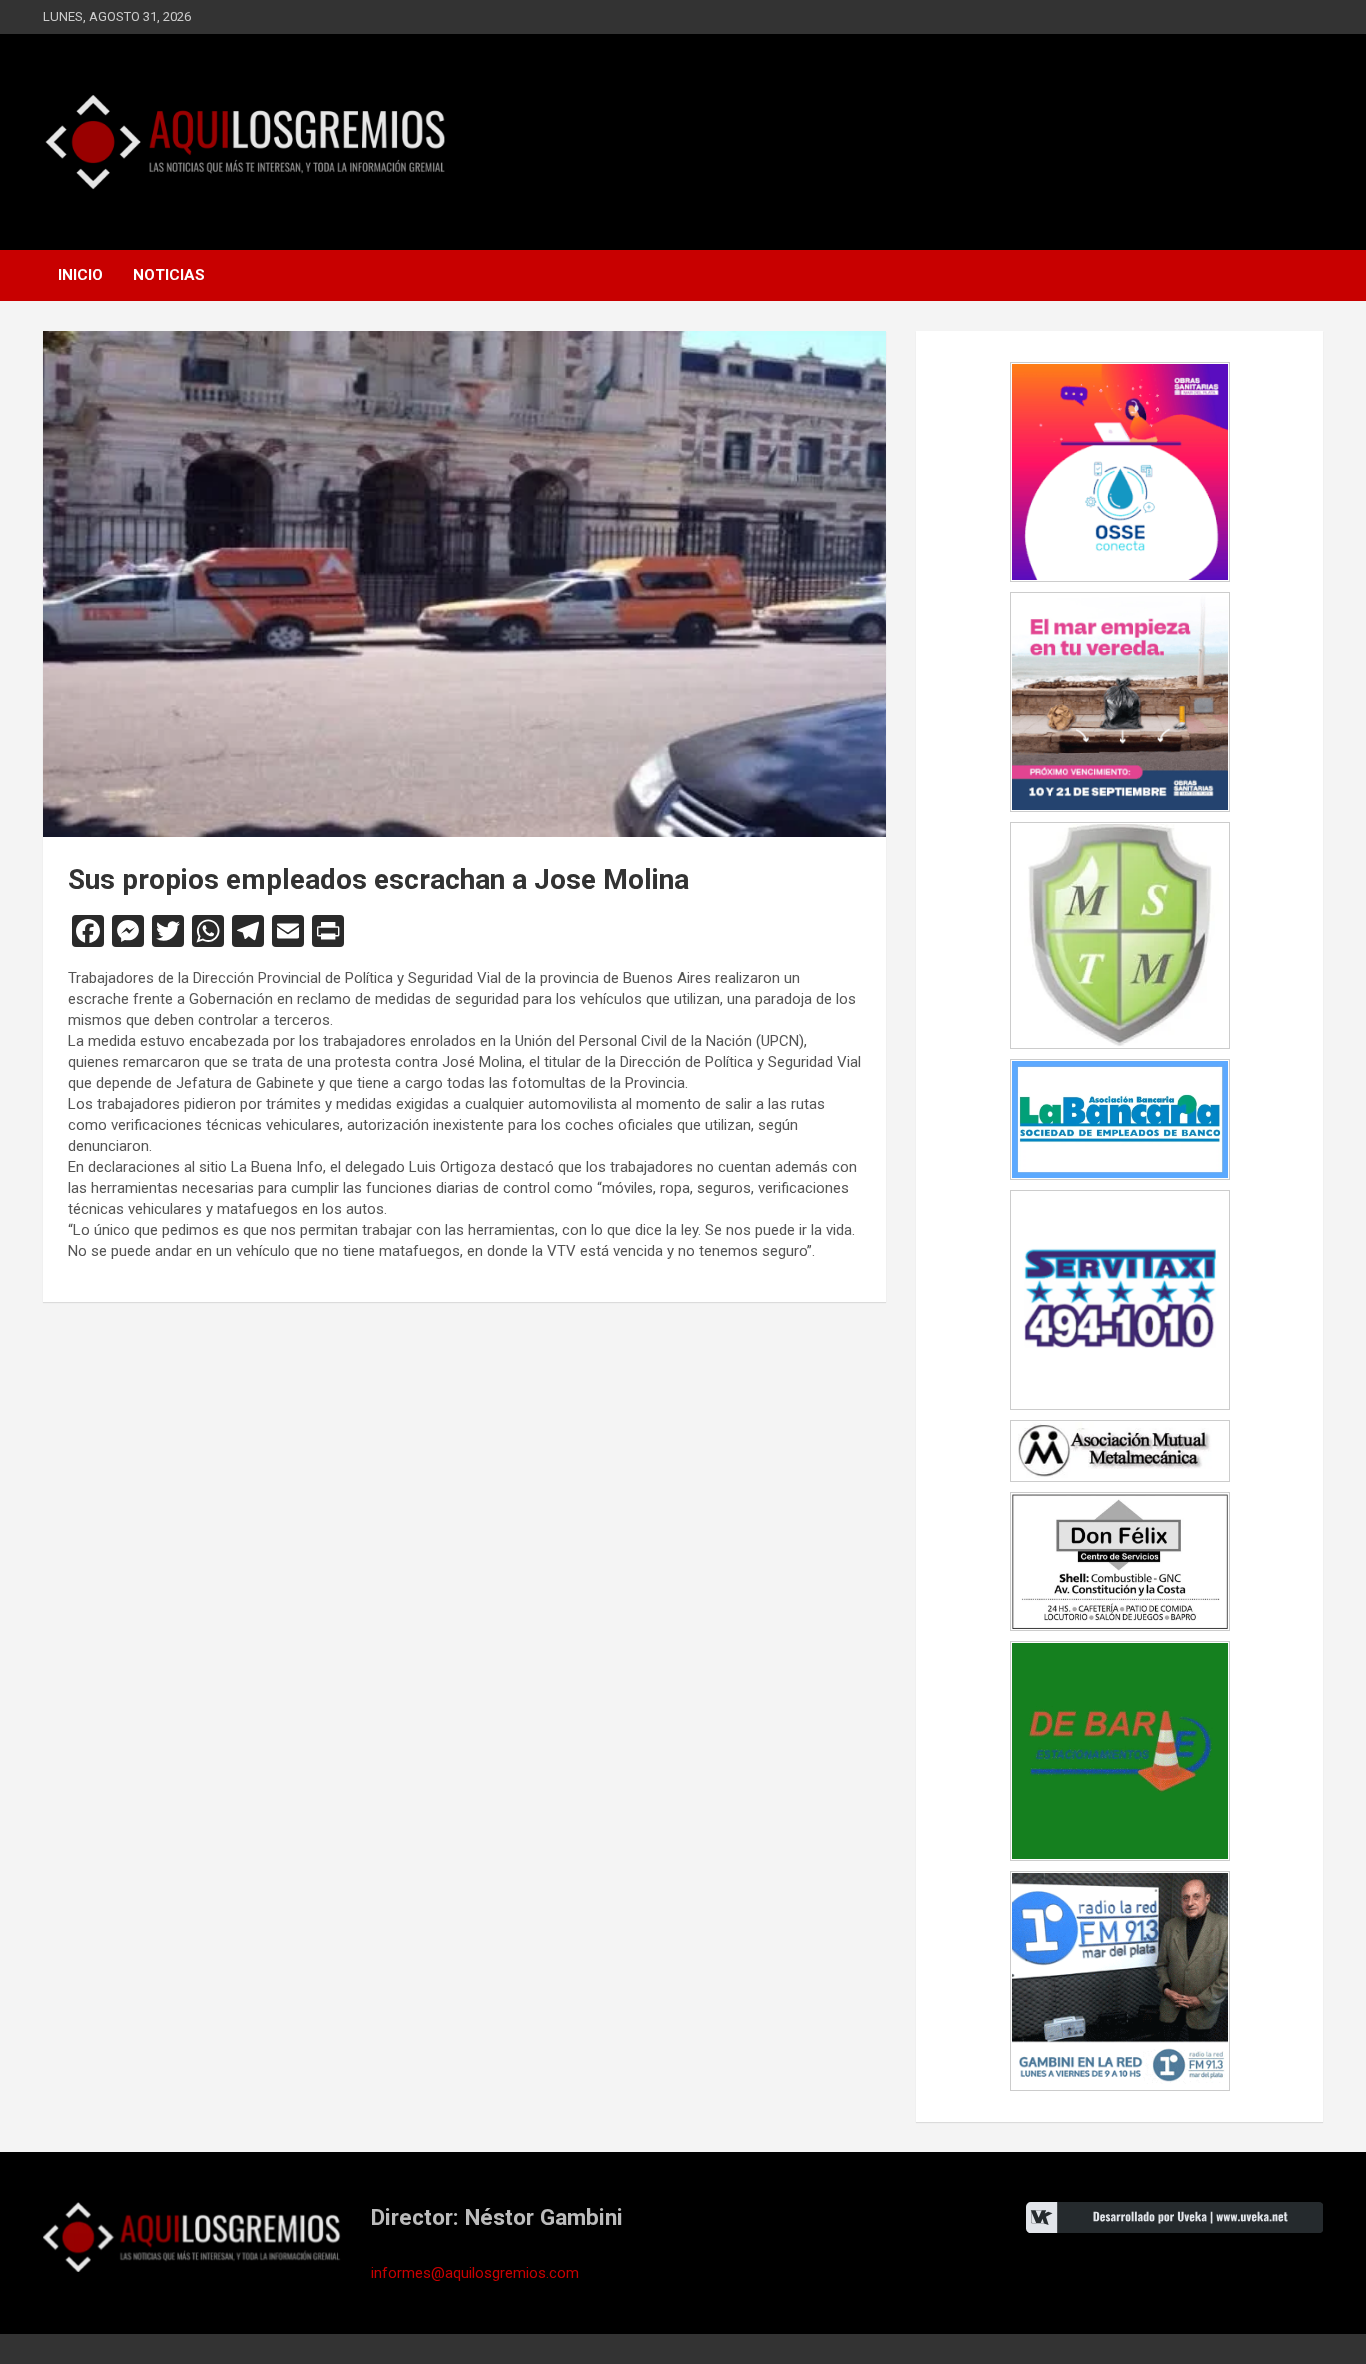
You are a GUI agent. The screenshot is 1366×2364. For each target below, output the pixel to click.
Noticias (169, 275)
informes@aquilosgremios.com (475, 2273)
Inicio (80, 275)
